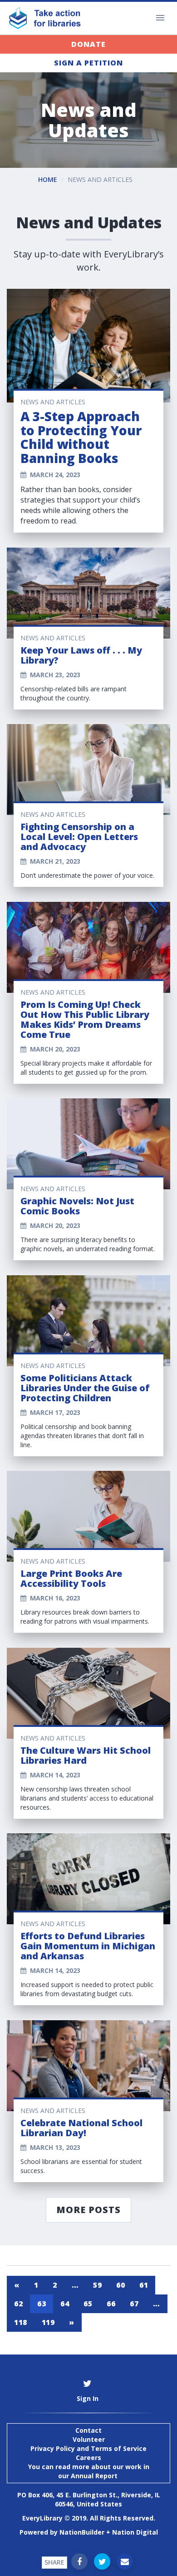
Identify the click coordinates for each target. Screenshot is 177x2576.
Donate (88, 44)
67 (134, 2304)
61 (144, 2285)
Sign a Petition (88, 63)
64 (65, 2304)
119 (48, 2322)
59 (97, 2285)
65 (88, 2304)
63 (42, 2304)
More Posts (88, 2210)
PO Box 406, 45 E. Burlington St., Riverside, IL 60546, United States (89, 2499)
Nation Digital (135, 2532)
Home (48, 179)
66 (111, 2304)
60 (120, 2285)
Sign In (88, 2398)
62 (18, 2304)
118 (21, 2322)
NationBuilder (82, 2532)
